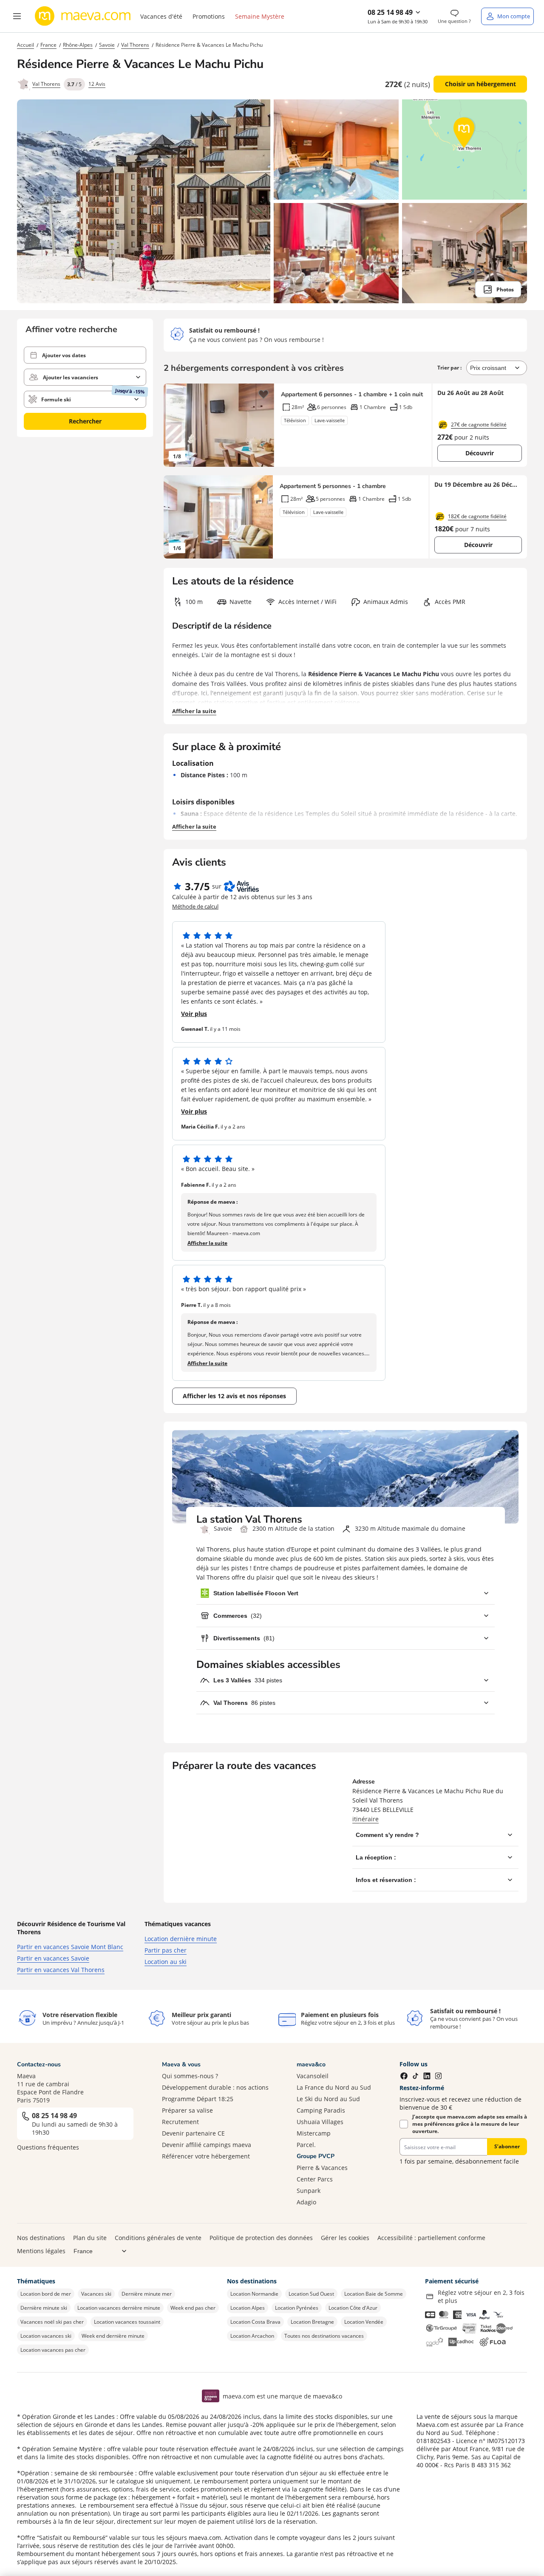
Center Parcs (315, 2179)
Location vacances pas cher (53, 2350)
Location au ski (166, 1962)
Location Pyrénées (297, 2308)
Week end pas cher (193, 2308)
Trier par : (450, 368)
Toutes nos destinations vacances (324, 2336)
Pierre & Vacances (322, 2168)
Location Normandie (254, 2294)
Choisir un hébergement (480, 84)
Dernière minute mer (147, 2294)
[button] (17, 16)
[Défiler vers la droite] (263, 425)
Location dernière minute (181, 1939)
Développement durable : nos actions (215, 2087)
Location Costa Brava (255, 2322)
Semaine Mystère (260, 16)
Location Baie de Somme (374, 2294)
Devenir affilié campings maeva (207, 2145)
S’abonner (507, 2146)
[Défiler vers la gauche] (174, 425)
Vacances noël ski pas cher (52, 2322)
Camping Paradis (321, 2110)
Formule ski (56, 399)
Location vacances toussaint (127, 2322)
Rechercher (85, 421)
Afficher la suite (194, 711)
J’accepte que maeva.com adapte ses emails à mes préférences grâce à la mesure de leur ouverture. (470, 2124)
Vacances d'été (161, 16)
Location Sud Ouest (311, 2294)
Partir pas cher (166, 1950)
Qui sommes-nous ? (190, 2076)
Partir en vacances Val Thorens (61, 1970)
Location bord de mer (46, 2294)
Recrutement (180, 2122)
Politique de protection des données (261, 2238)
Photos (505, 289)
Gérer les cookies (345, 2238)
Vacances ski (96, 2294)
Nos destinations (41, 2238)
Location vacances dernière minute (119, 2308)
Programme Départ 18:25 (198, 2099)
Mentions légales (41, 2251)
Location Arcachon (252, 2336)
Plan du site (90, 2238)
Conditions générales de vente (158, 2238)
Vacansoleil (313, 2076)
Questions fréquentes (48, 2147)
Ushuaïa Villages (320, 2122)
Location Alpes (248, 2308)
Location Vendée (364, 2322)
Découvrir (480, 453)
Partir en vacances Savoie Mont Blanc (70, 1947)
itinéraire (365, 1819)
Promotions (209, 16)
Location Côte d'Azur (353, 2308)
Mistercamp (314, 2133)
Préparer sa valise (187, 2110)
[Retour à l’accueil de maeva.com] (83, 16)
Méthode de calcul (195, 906)
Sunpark (309, 2191)
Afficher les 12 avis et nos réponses (234, 1396)
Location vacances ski (46, 2336)
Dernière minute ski (44, 2308)
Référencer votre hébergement (206, 2156)
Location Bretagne (312, 2322)
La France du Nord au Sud (334, 2087)
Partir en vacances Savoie (53, 1958)
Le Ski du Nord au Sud (328, 2099)
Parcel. (306, 2145)
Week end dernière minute (113, 2336)
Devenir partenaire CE (193, 2133)
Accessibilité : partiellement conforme (431, 2238)
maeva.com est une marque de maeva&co (282, 2396)
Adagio (306, 2202)
